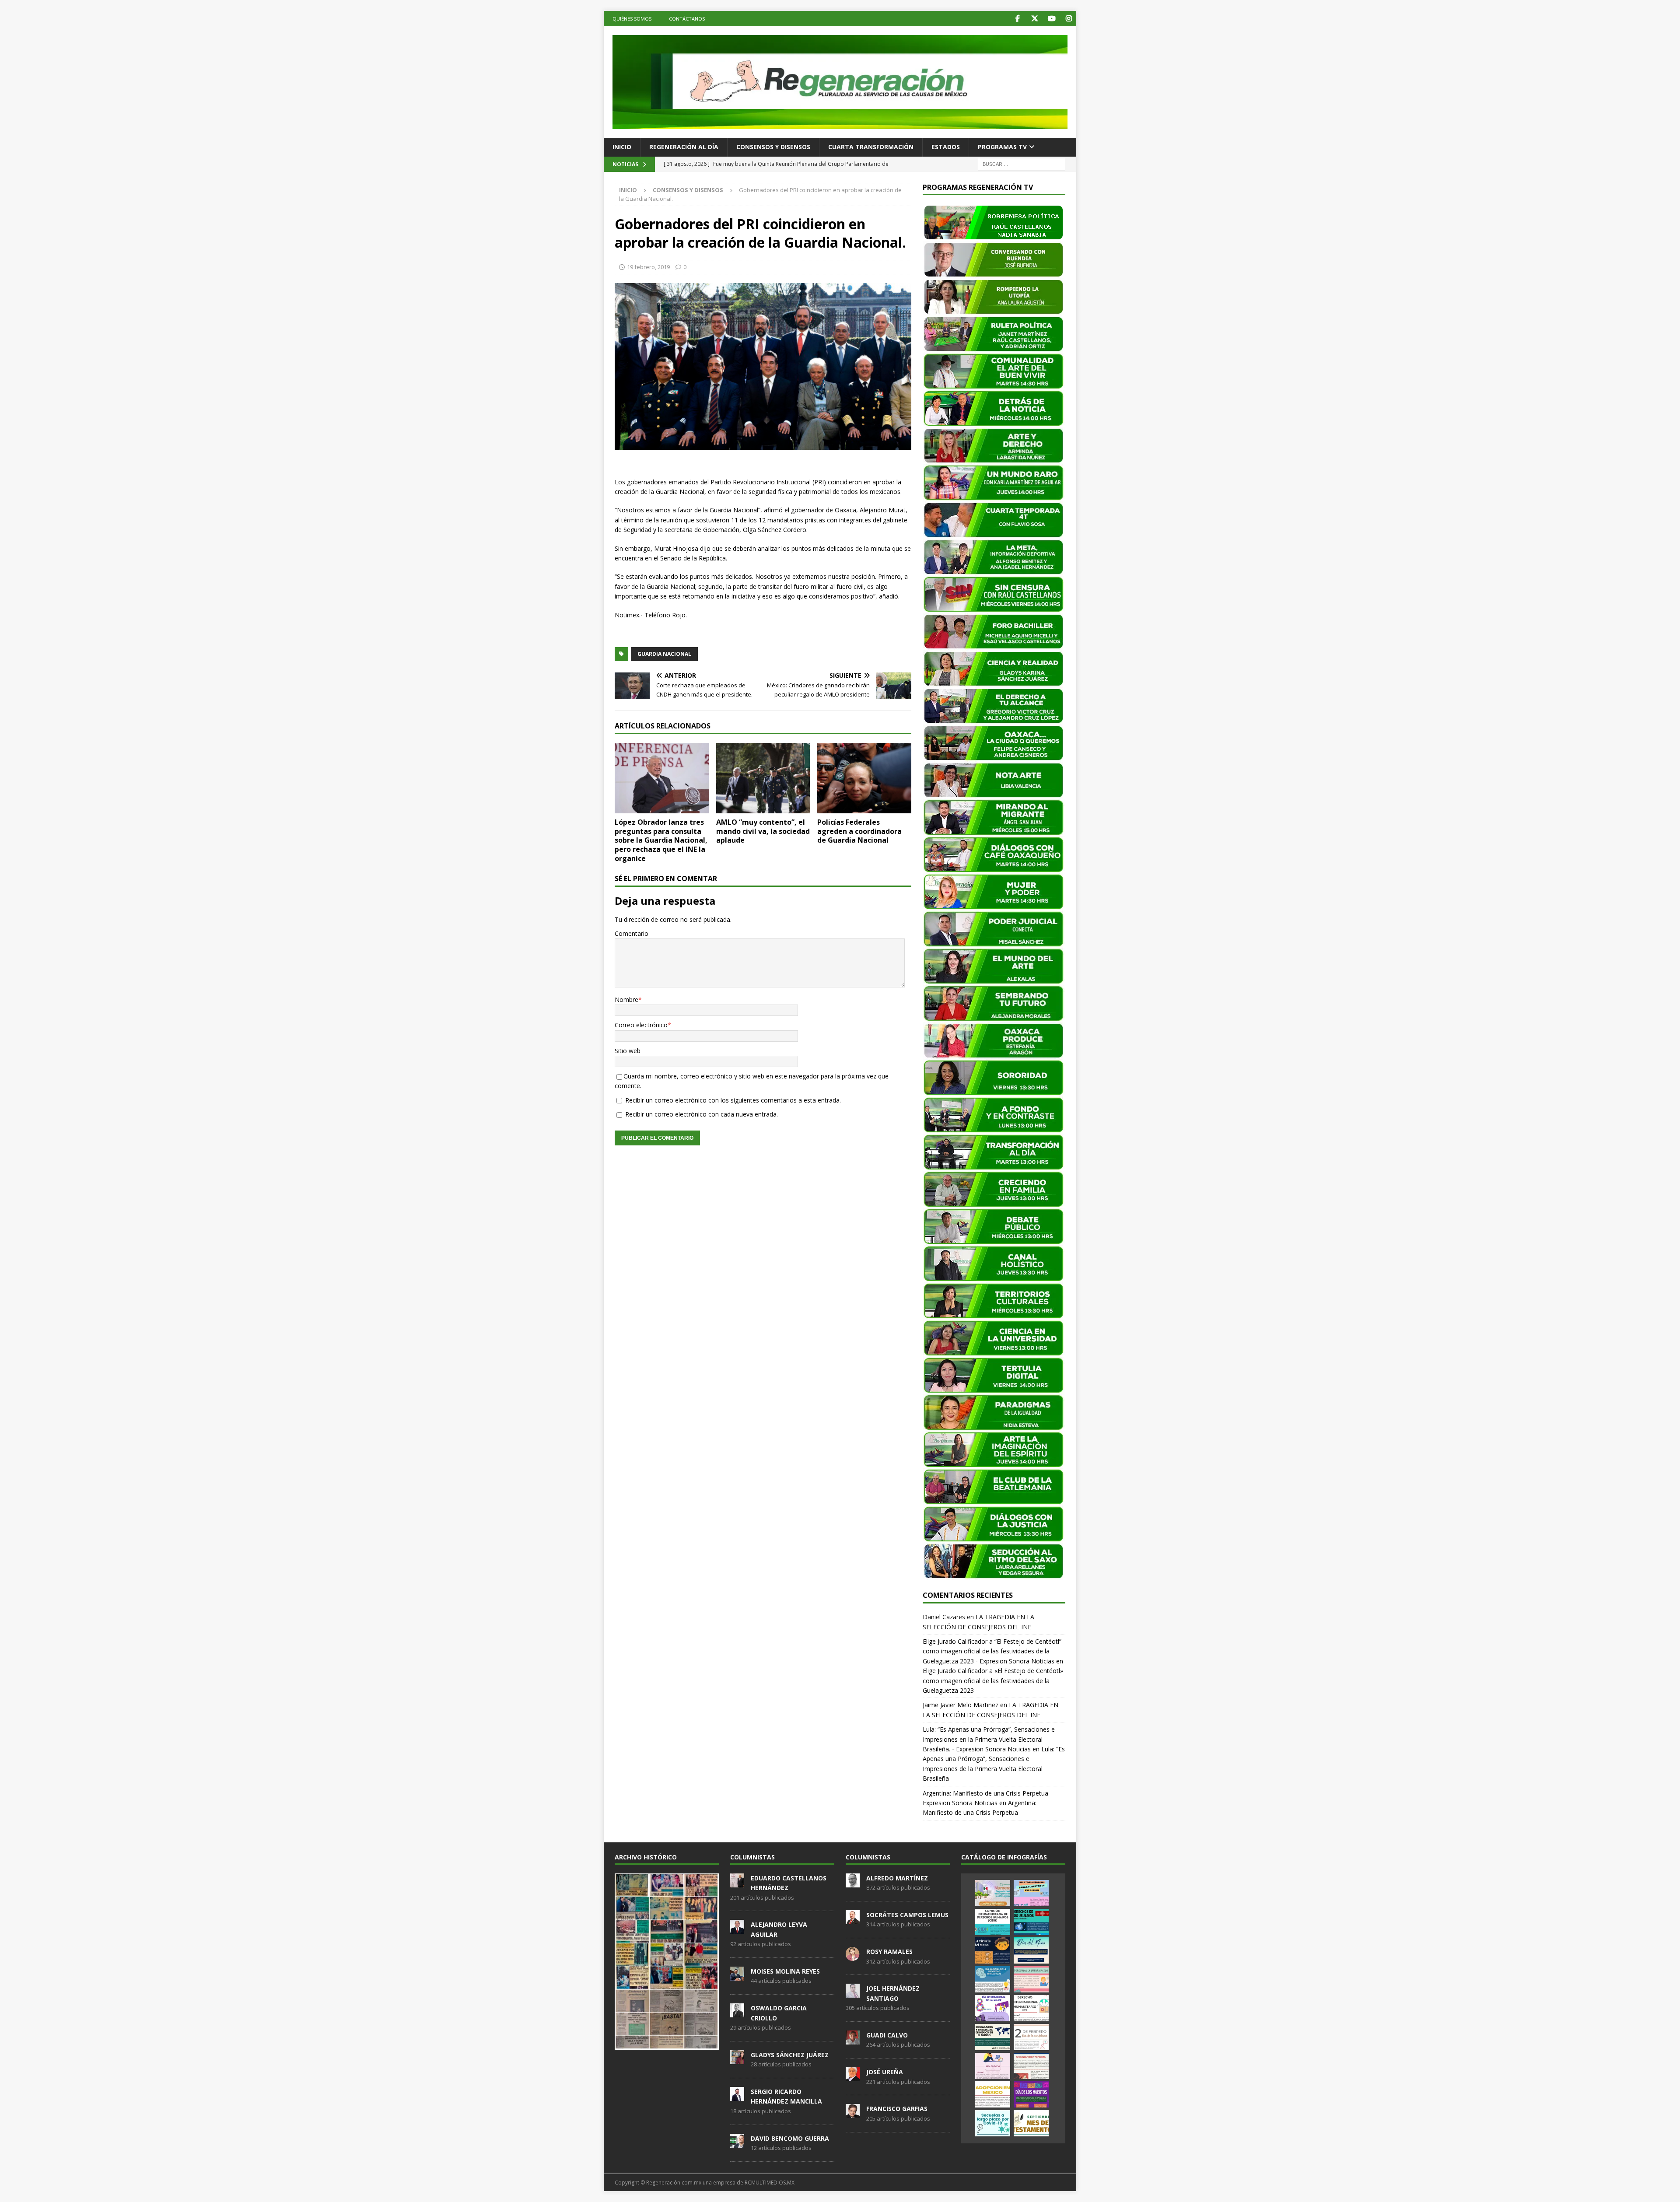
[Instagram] (1069, 19)
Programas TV (1002, 147)
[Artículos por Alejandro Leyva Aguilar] (737, 1929)
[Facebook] (1017, 19)
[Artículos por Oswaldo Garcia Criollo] (737, 2013)
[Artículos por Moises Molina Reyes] (737, 1976)
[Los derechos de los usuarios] (1031, 1922)
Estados (946, 147)
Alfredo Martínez (897, 1878)
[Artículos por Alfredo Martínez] (853, 1883)
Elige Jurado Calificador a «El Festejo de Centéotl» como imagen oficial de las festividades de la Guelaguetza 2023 (993, 1680)
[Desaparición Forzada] (1031, 2066)
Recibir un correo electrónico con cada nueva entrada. (702, 1114)
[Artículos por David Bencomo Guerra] (737, 2143)
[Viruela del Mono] (993, 1950)
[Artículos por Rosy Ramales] (853, 1956)
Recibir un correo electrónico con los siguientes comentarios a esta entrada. (733, 1100)
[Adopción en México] (993, 2094)
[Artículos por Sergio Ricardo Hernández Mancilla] (737, 2096)
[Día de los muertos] (1031, 2094)
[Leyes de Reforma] (993, 1893)
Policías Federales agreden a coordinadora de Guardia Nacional (859, 831)
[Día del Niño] (1031, 1950)
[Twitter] (1034, 19)
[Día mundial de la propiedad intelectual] (993, 1979)
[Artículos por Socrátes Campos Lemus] (853, 1919)
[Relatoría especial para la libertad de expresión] (1031, 1893)
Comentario (632, 933)
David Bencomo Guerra (790, 2138)
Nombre (626, 999)
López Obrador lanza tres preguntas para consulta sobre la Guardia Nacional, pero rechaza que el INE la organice (661, 840)
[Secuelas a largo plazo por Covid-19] (993, 2123)
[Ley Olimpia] (993, 2066)
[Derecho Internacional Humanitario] (1031, 2008)
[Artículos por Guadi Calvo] (853, 2040)
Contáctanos (687, 19)
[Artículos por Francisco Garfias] (853, 2114)
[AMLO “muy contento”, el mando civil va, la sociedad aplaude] (763, 778)
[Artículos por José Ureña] (853, 2076)
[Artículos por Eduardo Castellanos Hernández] (737, 1883)
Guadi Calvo (887, 2035)
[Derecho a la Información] (1031, 1979)
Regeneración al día (684, 147)
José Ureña (885, 2072)
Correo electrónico (641, 1025)
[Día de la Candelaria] (1031, 2037)
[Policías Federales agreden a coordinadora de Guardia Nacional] (864, 778)
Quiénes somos (632, 19)
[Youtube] (1052, 19)
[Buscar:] (1022, 163)
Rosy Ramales (889, 1952)
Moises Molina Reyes (785, 1971)
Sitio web (628, 1051)
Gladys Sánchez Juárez (790, 2055)
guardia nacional (664, 654)
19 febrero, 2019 (648, 267)
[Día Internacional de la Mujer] (993, 2008)
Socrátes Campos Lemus (907, 1915)
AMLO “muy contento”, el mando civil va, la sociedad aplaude (763, 831)
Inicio (622, 147)
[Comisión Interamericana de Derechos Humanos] (993, 1922)
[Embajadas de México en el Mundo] (993, 2037)
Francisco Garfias (897, 2109)
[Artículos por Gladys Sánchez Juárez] (737, 2059)
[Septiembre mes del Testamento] (1031, 2123)
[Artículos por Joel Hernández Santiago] (853, 1993)
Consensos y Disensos (773, 147)
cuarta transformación (871, 147)
